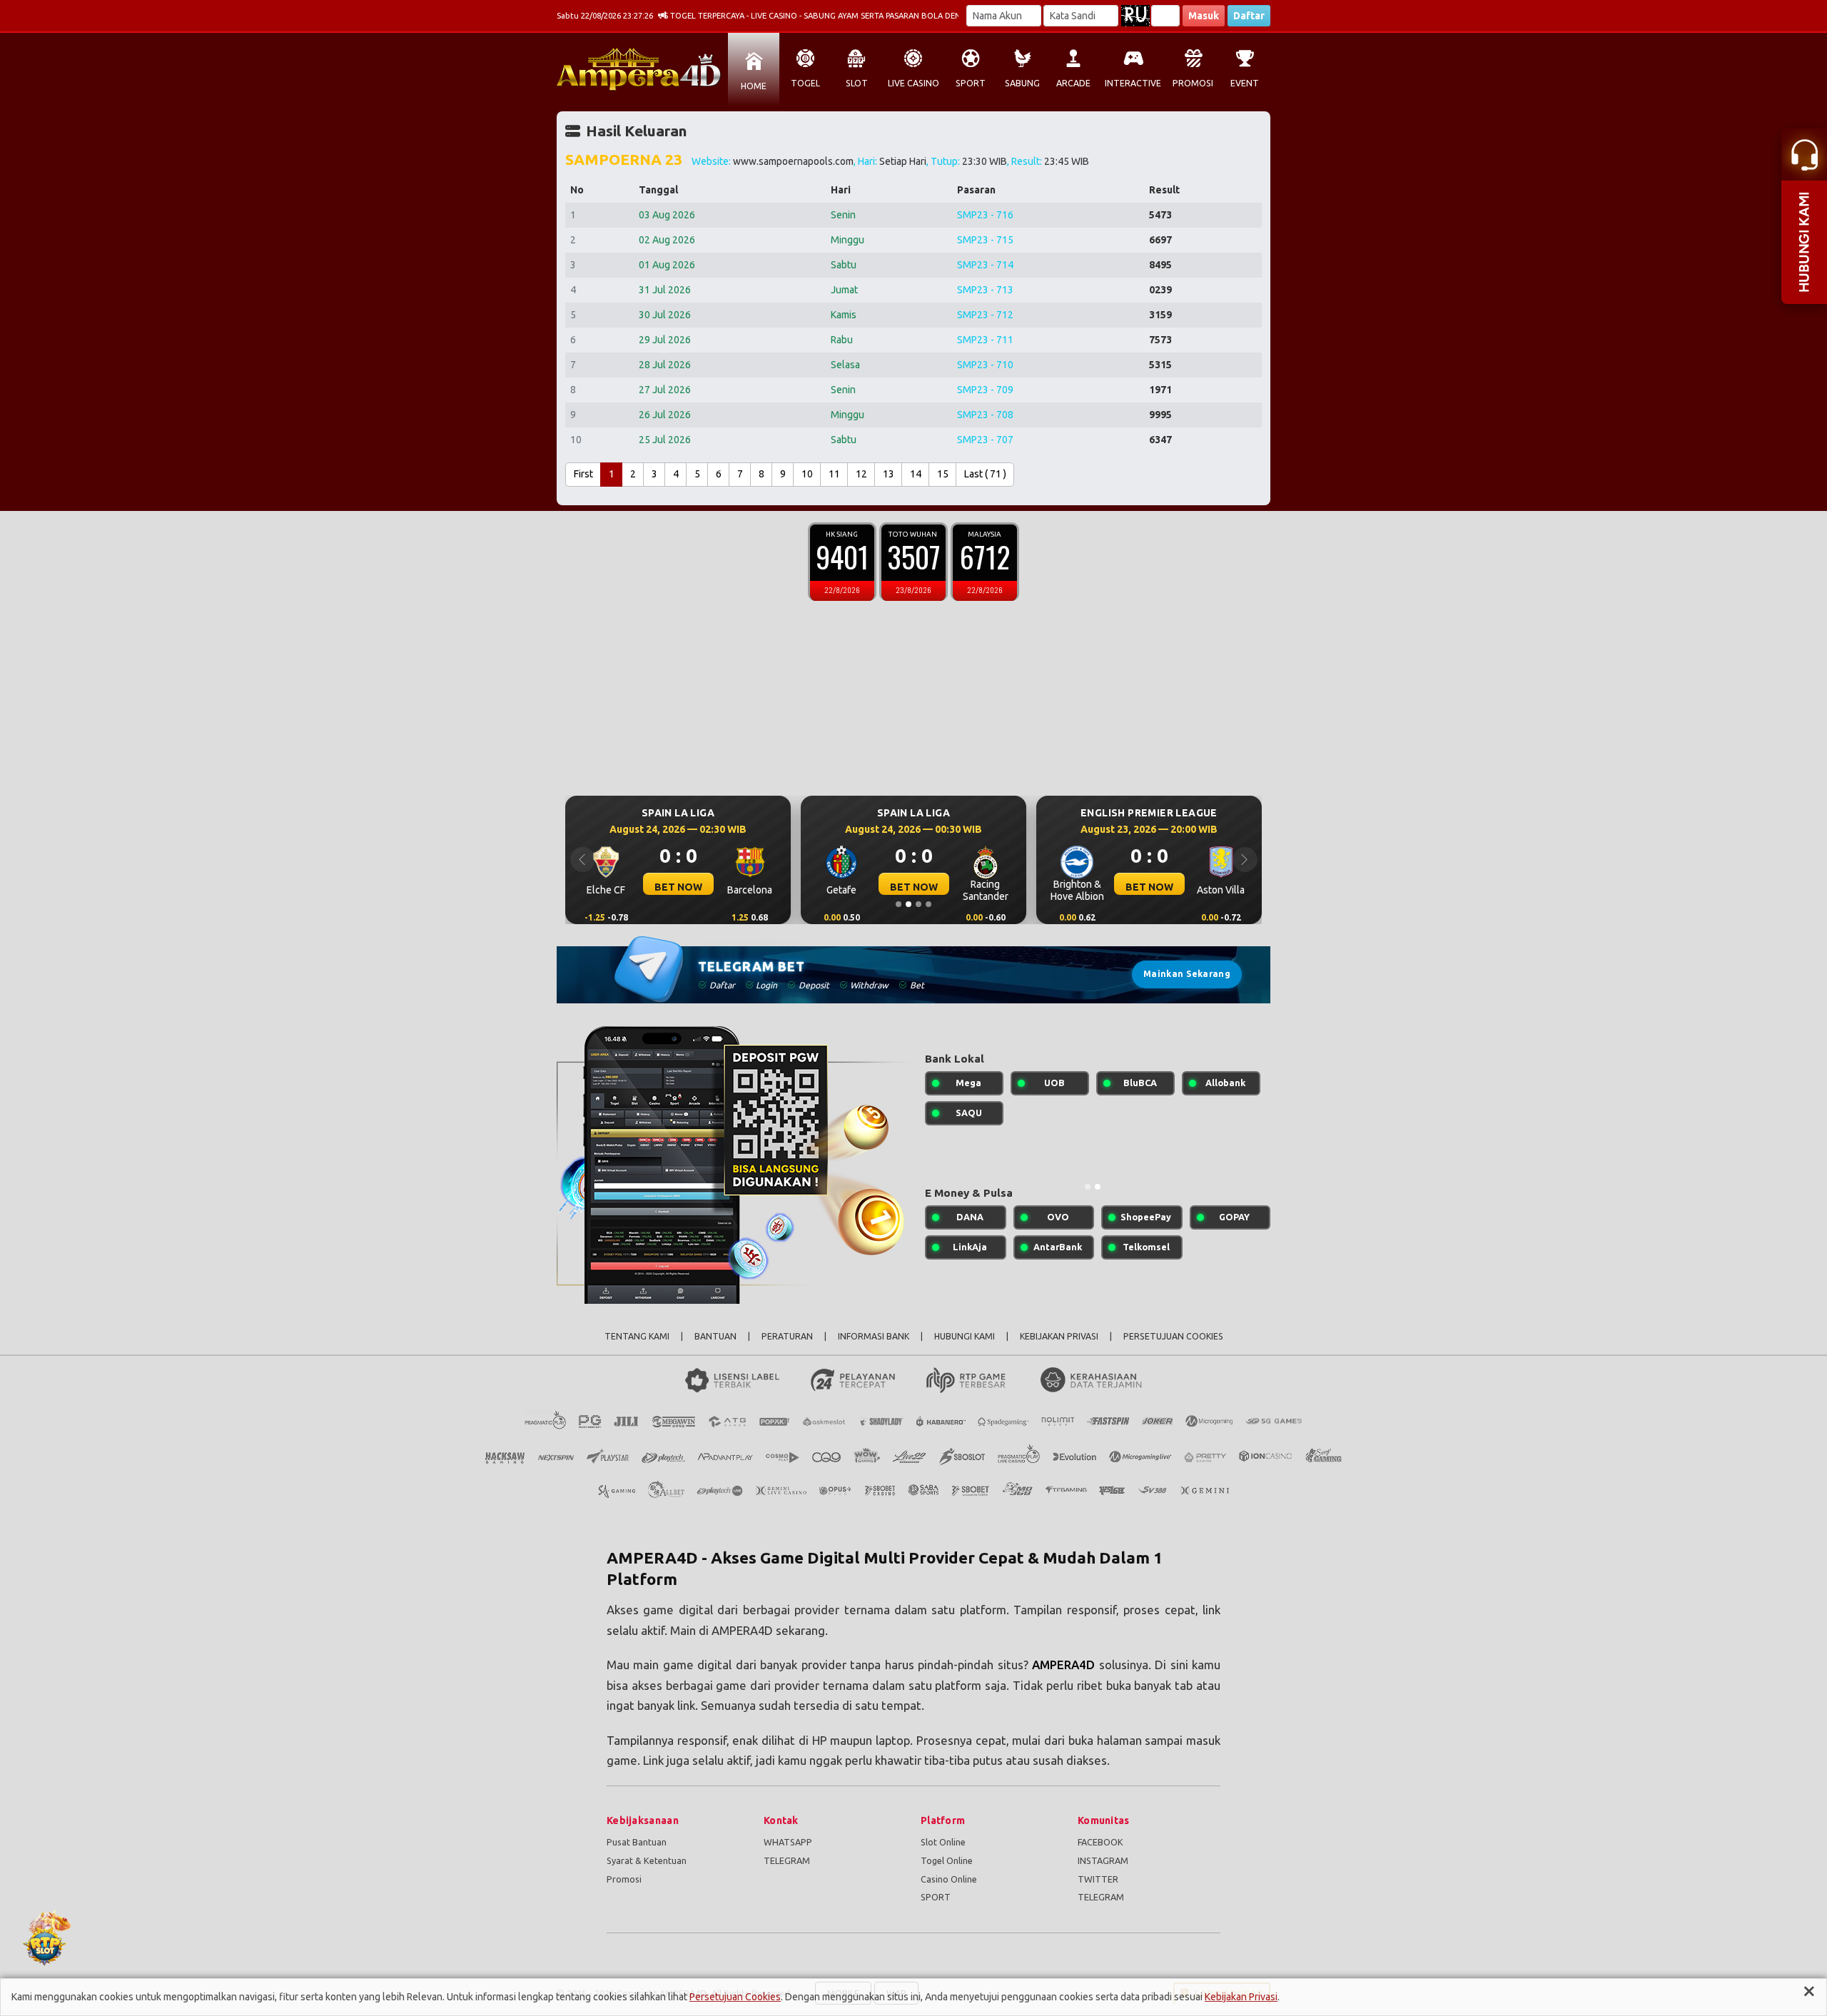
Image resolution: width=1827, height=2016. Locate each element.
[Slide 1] (899, 904)
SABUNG (1022, 83)
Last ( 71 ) (985, 474)
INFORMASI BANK (874, 1336)
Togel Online (947, 1860)
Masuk (1204, 16)
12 (861, 474)
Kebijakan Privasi (1241, 1997)
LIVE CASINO (913, 83)
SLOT (857, 83)
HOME (754, 86)
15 (943, 474)
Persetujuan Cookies (735, 1997)
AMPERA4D (1063, 1665)
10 (807, 474)
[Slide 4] (928, 904)
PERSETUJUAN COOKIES (1173, 1336)
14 (916, 474)
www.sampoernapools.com (793, 161)
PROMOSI (1193, 83)
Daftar (1249, 16)
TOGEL (805, 83)
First (583, 474)
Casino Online (949, 1879)
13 (889, 474)
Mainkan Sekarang (1187, 974)
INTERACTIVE (1133, 83)
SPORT (971, 83)
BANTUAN (715, 1336)
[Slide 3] (918, 904)
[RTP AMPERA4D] (917, 1938)
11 (834, 474)
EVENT (1245, 83)
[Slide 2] (909, 904)
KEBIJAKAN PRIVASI (1059, 1336)
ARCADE (1073, 83)
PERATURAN (787, 1336)
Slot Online (943, 1842)
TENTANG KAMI (637, 1336)
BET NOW (671, 887)
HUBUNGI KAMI (965, 1336)
